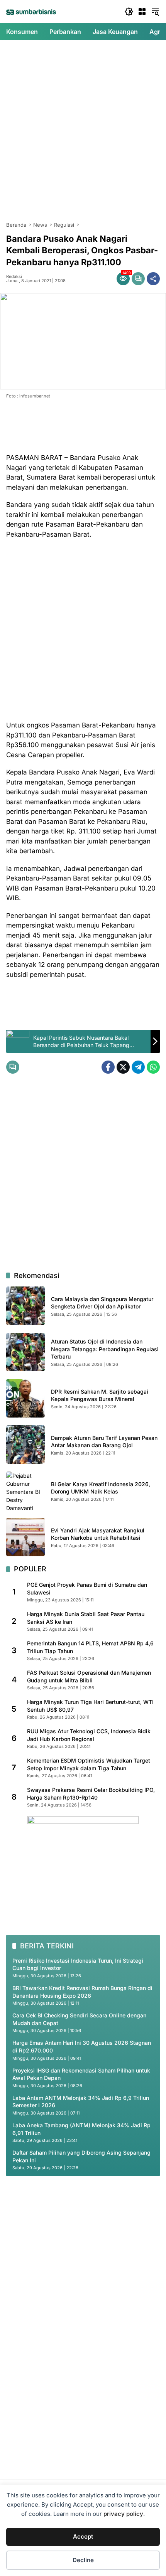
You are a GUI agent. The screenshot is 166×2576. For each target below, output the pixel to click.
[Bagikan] (153, 279)
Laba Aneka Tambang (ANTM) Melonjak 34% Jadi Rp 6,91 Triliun (81, 2129)
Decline (83, 2560)
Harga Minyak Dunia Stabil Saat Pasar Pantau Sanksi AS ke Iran (86, 1618)
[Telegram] (138, 1067)
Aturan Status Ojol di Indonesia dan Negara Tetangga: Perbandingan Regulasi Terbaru (105, 1349)
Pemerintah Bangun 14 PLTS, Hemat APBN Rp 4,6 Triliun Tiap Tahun (90, 1647)
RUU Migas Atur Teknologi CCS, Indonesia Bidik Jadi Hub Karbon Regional (89, 1735)
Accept (83, 2536)
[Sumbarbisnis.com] (31, 12)
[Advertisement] (83, 131)
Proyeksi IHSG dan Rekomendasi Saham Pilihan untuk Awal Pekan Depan (81, 2074)
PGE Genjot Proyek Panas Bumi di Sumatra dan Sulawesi (87, 1589)
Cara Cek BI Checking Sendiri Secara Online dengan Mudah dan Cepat (79, 2019)
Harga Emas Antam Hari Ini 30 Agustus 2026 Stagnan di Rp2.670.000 (82, 2046)
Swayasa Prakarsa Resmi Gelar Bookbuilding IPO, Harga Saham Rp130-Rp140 (91, 1794)
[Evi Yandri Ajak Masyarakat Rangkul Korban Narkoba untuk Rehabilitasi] (25, 1537)
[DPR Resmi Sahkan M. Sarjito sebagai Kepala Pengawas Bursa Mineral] (25, 1398)
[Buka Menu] (142, 12)
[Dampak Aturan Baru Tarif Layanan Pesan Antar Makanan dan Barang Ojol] (25, 1445)
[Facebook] (108, 1067)
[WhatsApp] (153, 1067)
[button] (129, 12)
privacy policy (123, 2514)
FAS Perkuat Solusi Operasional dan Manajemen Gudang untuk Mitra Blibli (89, 1676)
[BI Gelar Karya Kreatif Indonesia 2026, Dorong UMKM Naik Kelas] (25, 1491)
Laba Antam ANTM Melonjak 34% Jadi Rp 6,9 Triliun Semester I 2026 (81, 2102)
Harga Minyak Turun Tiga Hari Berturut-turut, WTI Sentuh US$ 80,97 (90, 1706)
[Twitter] (123, 1067)
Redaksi (14, 277)
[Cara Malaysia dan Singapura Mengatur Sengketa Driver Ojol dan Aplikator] (25, 1306)
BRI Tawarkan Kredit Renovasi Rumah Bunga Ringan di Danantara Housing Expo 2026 (82, 1992)
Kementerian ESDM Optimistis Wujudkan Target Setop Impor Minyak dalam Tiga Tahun (89, 1764)
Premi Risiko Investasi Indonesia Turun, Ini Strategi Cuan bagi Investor (78, 1964)
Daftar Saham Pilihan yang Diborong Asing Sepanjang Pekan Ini (81, 2156)
